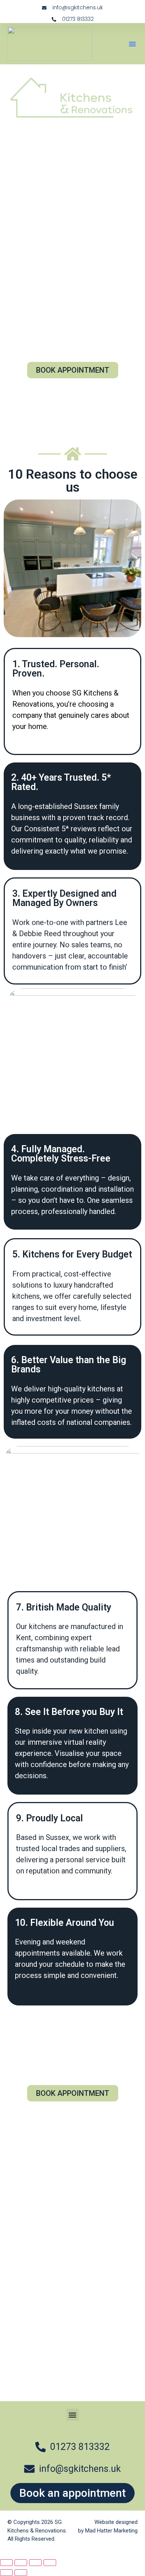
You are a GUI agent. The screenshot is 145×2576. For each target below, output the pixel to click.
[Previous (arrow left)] (6, 2573)
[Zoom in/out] (6, 2563)
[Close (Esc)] (50, 2563)
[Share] (35, 2563)
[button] (132, 44)
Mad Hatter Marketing (111, 2531)
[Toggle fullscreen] (21, 2563)
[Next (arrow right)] (21, 2573)
